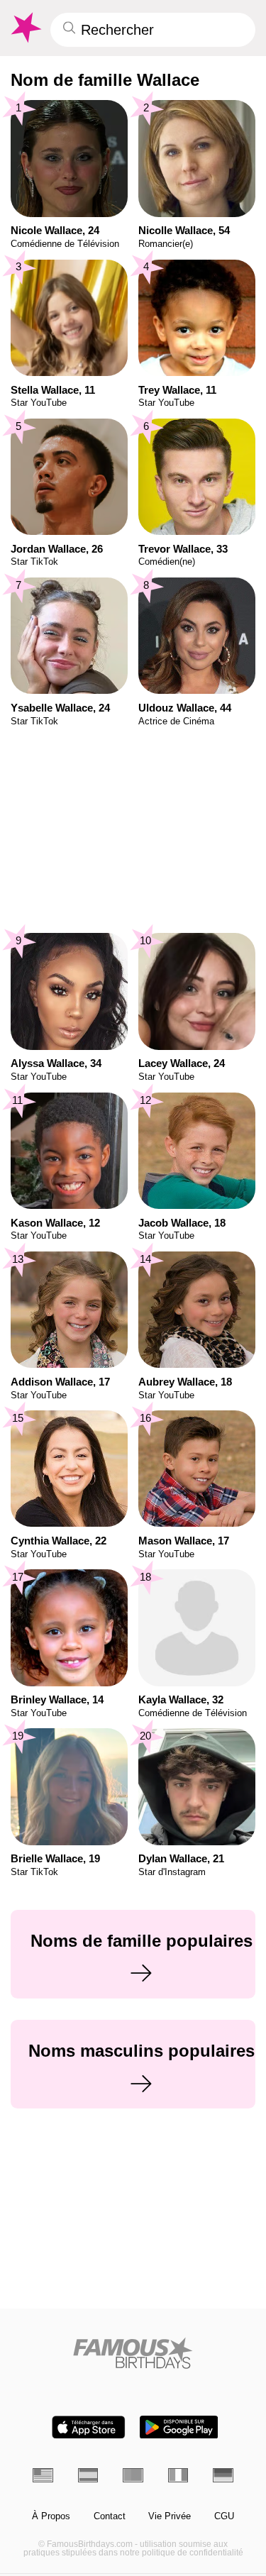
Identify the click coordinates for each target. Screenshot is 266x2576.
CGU (224, 2516)
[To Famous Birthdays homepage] (25, 28)
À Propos (51, 2516)
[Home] (133, 2353)
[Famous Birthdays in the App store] (89, 2427)
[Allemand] (223, 2475)
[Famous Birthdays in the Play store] (179, 2427)
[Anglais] (43, 2475)
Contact (110, 2516)
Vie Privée (170, 2516)
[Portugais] (133, 2475)
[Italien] (178, 2475)
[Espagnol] (88, 2475)
